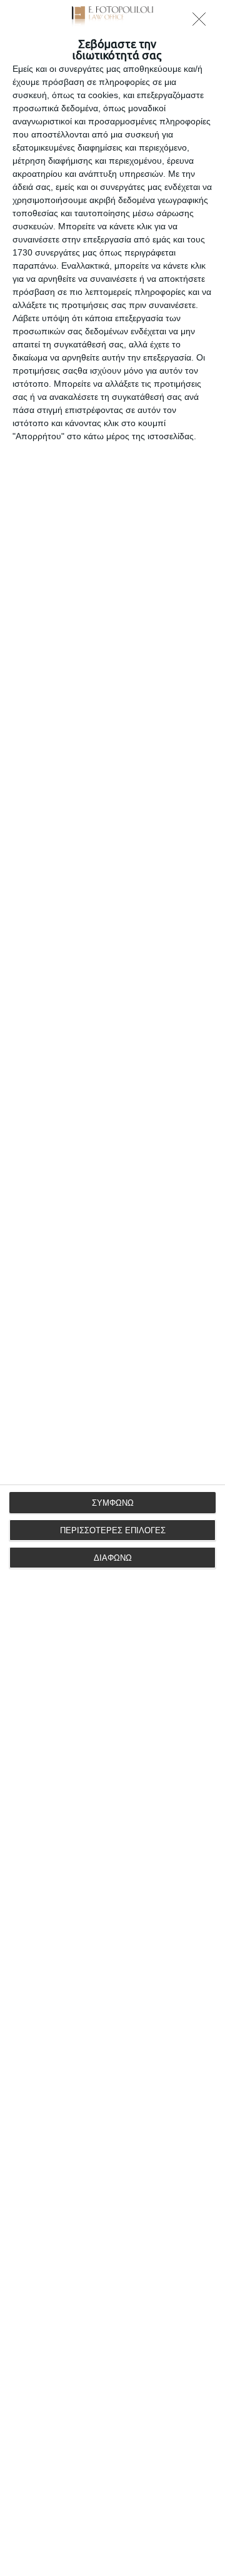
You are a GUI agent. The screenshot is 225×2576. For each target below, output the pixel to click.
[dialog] (112, 1288)
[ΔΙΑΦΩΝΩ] (202, 22)
